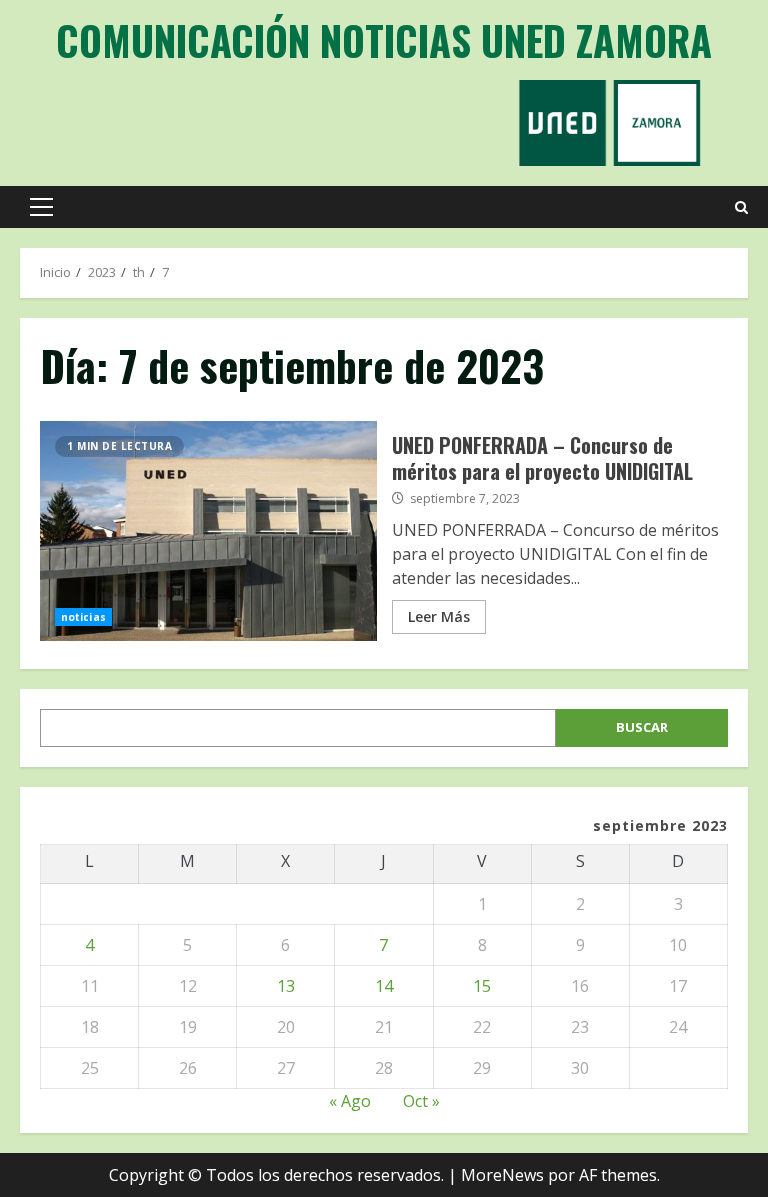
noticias (83, 617)
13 (286, 986)
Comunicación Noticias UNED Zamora (384, 40)
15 (482, 986)
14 (384, 986)
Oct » (421, 1101)
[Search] (741, 207)
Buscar (642, 727)
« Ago (350, 1101)
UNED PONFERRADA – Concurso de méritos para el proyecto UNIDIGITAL (208, 531)
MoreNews (502, 1175)
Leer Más (439, 616)
